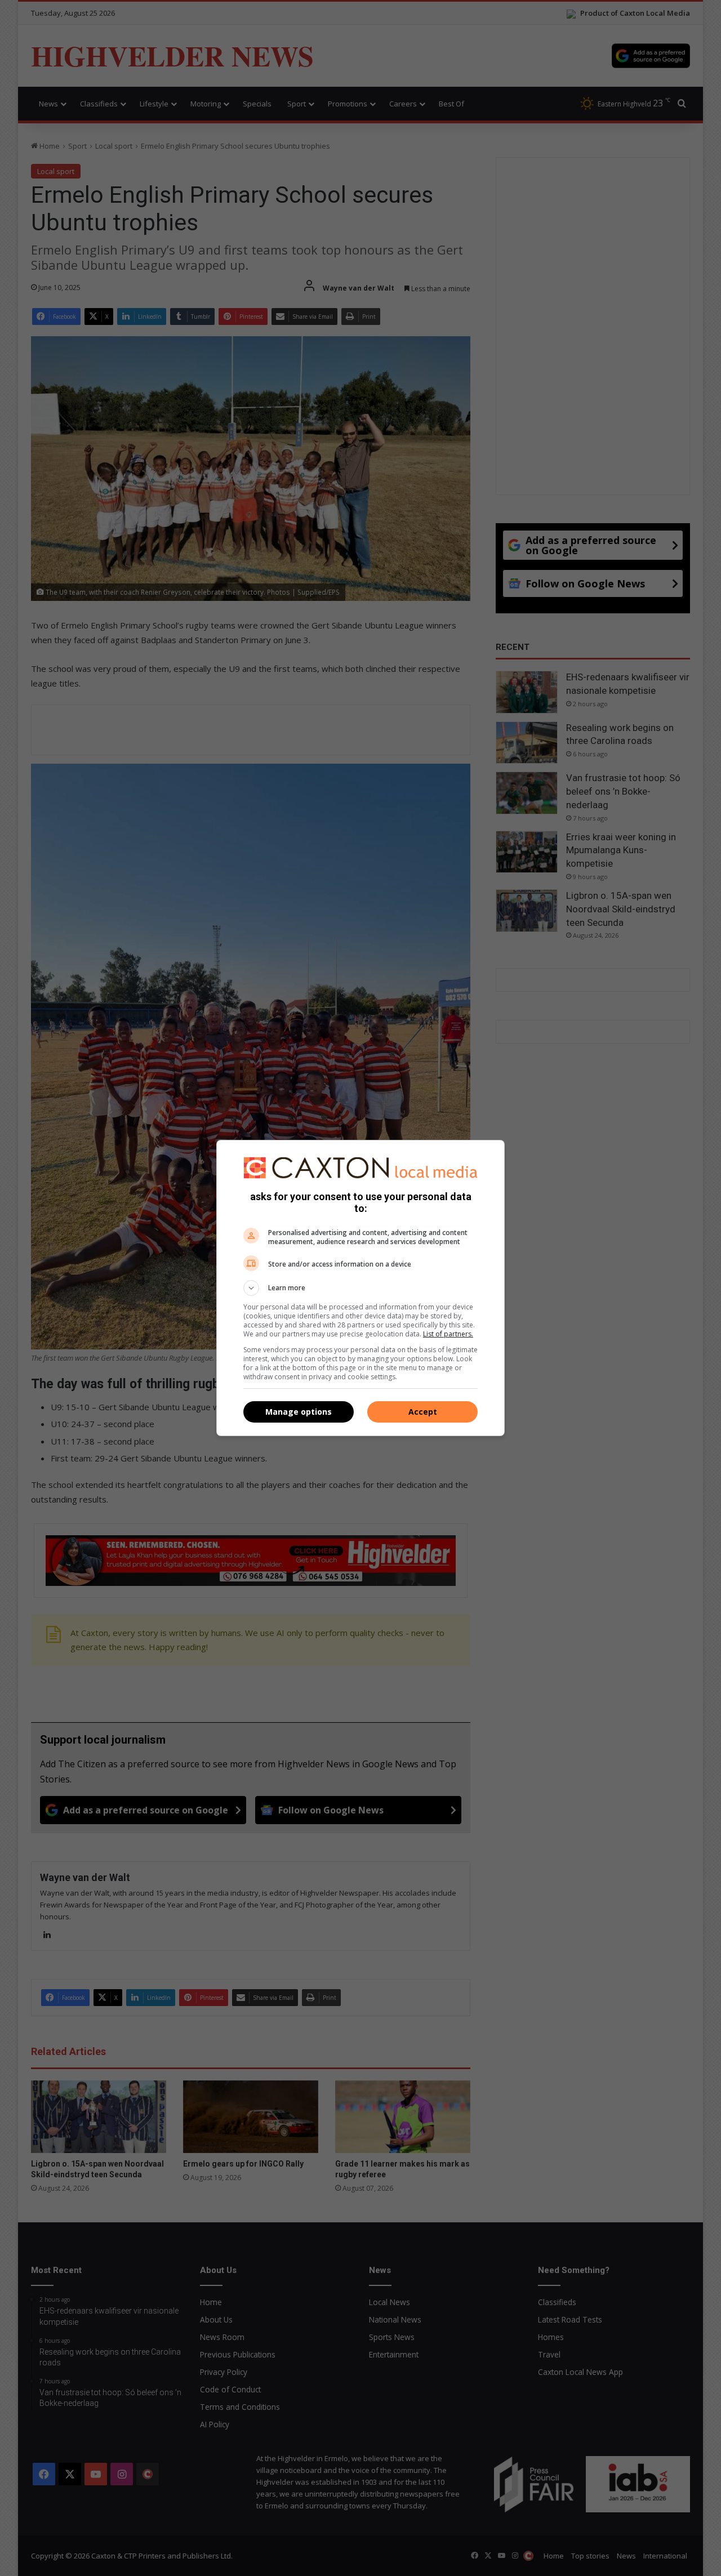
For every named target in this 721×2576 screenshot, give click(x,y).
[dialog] (360, 1288)
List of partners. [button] (448, 1334)
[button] (360, 1288)
